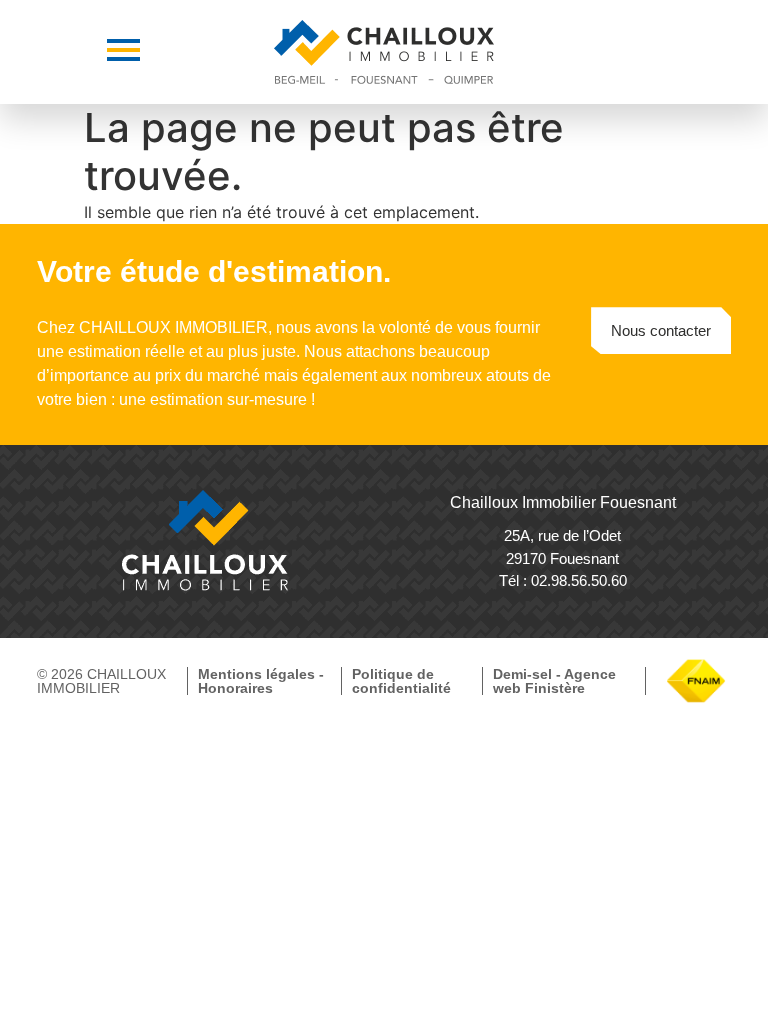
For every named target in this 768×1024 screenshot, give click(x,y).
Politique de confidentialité (401, 681)
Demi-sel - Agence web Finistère (554, 681)
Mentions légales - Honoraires (261, 681)
